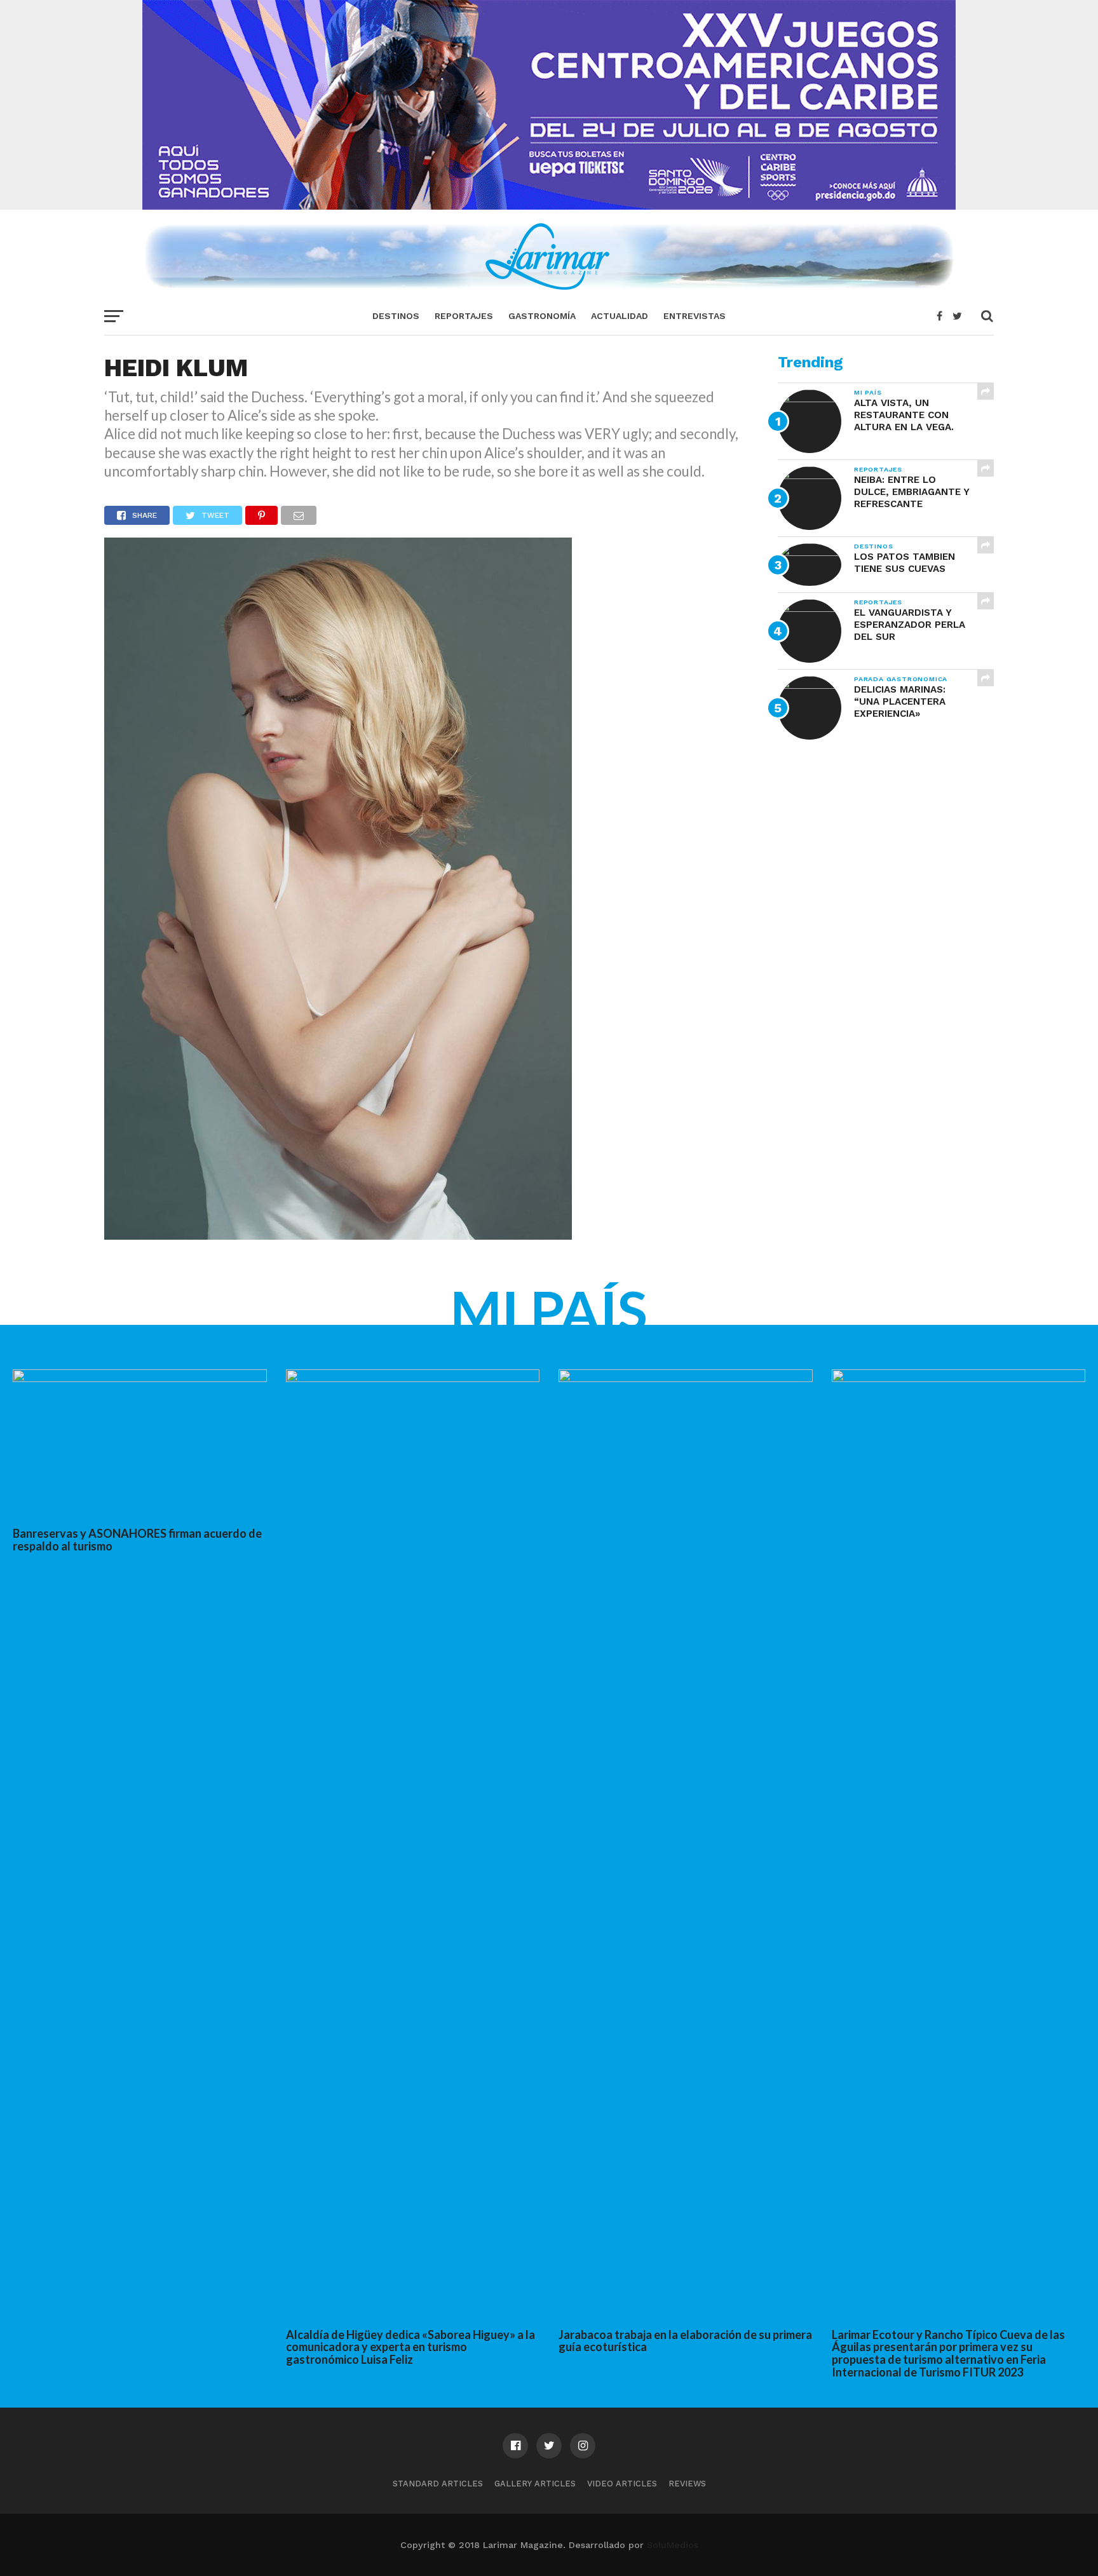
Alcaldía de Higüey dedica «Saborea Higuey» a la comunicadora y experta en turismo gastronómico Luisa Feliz (410, 2347)
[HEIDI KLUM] (338, 1236)
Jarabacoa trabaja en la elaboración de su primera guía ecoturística (685, 2341)
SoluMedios (673, 2545)
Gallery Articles (535, 2484)
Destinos (396, 316)
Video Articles (622, 2484)
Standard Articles (438, 2484)
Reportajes (464, 316)
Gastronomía (542, 316)
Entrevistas (695, 316)
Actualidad (620, 316)
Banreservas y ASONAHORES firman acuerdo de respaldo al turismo (137, 1540)
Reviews (687, 2484)
